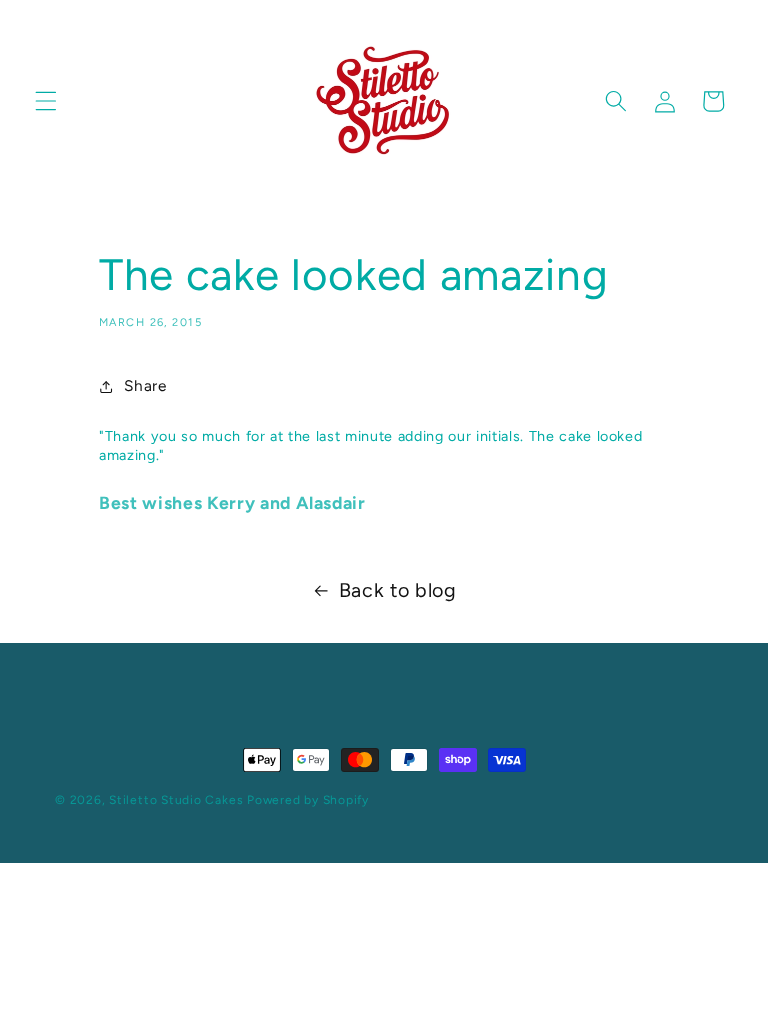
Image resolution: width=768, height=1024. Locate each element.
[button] (46, 101)
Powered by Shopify (308, 800)
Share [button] (145, 385)
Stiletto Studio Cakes (176, 800)
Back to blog (398, 590)
